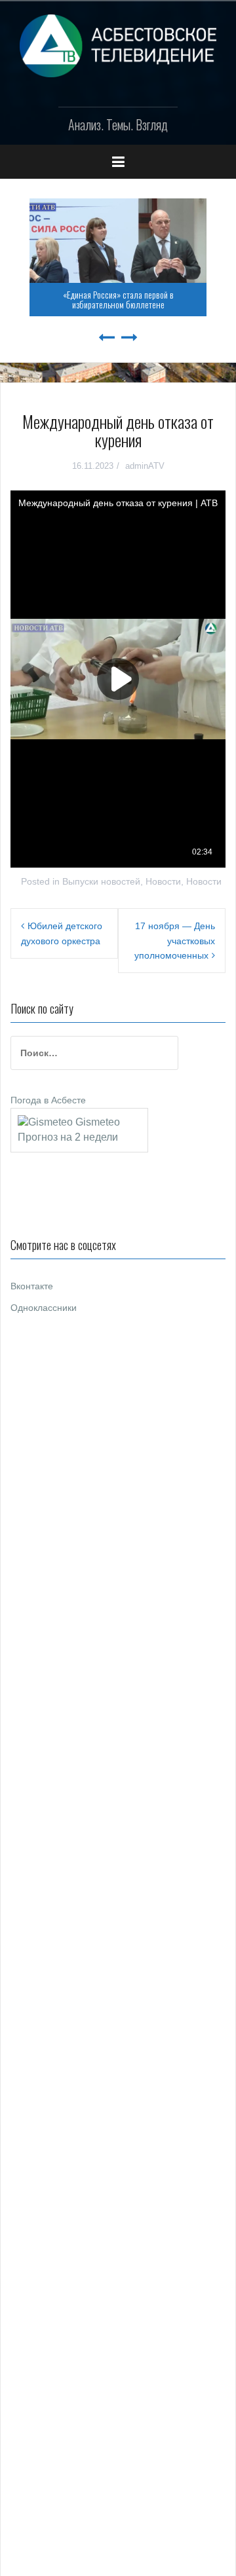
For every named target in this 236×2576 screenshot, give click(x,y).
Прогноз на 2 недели (68, 1137)
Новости (163, 881)
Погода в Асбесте (48, 1100)
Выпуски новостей (101, 881)
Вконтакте (32, 1286)
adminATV (145, 466)
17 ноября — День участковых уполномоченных (175, 941)
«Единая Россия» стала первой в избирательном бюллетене (118, 299)
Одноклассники (44, 1308)
